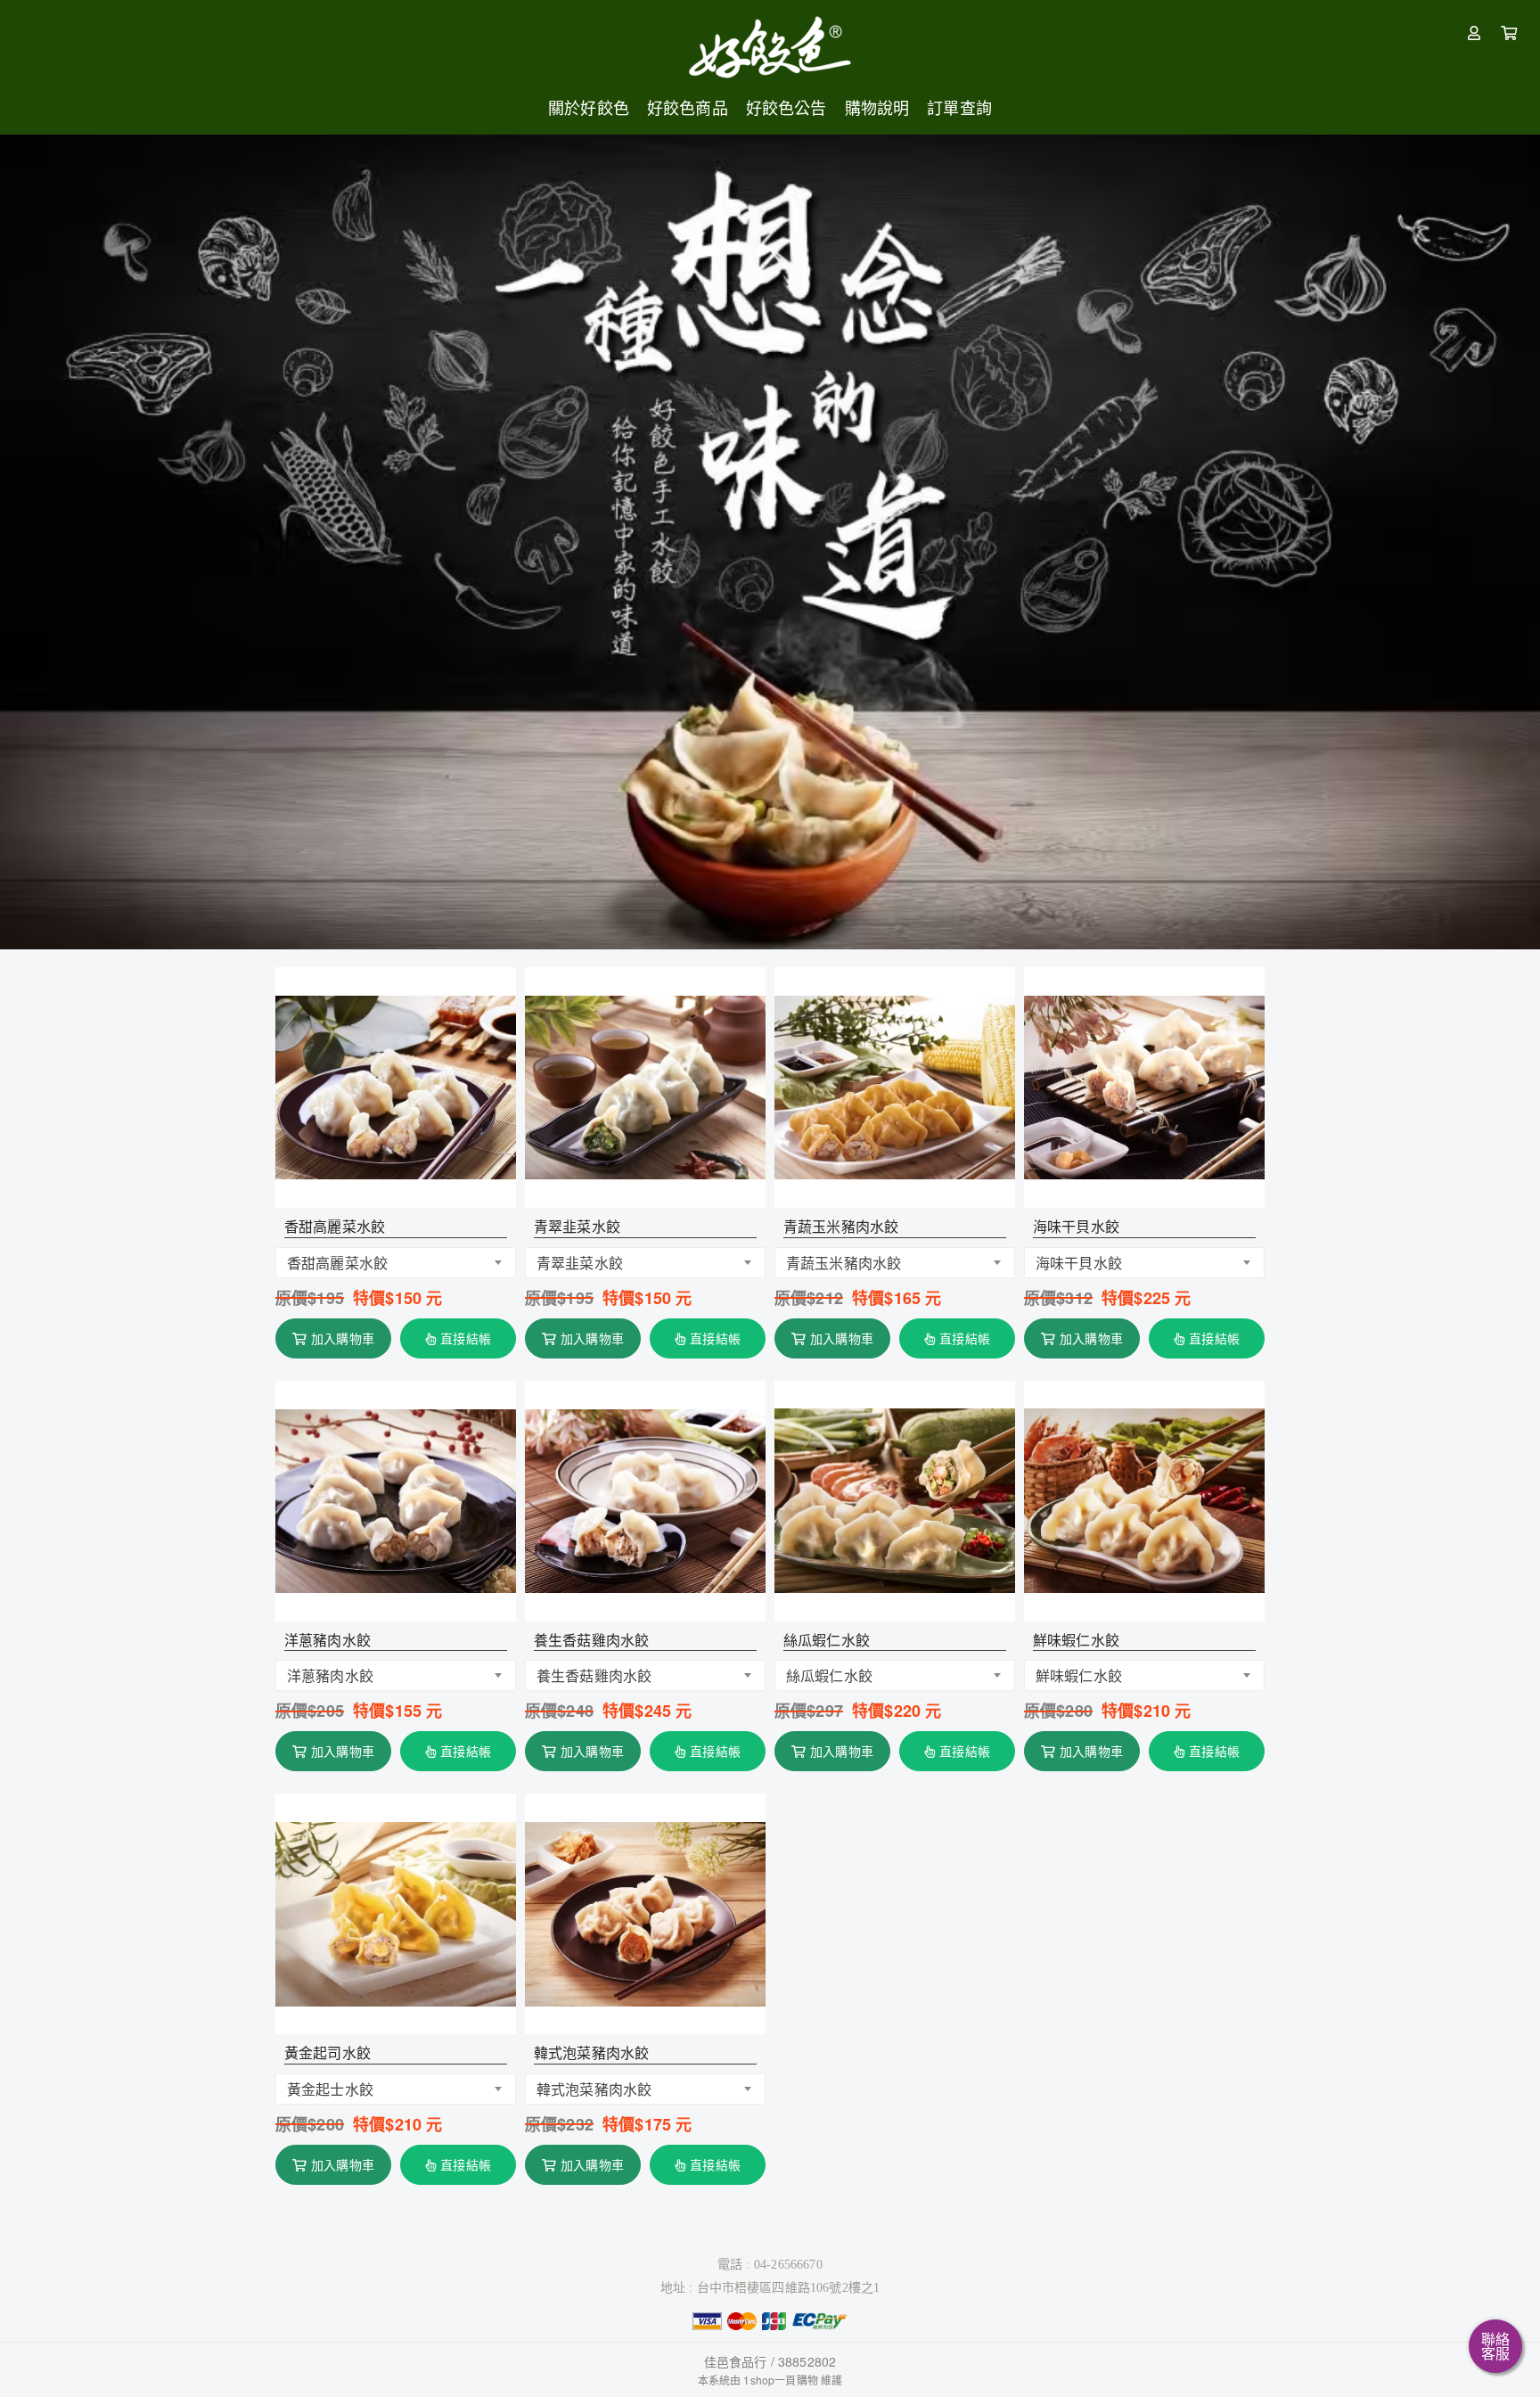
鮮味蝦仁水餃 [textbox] (1079, 1675)
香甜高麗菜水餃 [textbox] (337, 1263)
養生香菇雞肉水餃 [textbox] (594, 1675)
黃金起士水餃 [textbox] (330, 2089)
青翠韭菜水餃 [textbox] (580, 1263)
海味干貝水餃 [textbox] (1079, 1263)
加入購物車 (343, 1338)
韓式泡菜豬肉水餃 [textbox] (594, 2089)
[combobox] (396, 1263)
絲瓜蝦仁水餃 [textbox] (829, 1675)
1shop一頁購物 (780, 2380)
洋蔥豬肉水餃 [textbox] (330, 1675)
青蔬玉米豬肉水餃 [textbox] (844, 1263)
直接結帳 (466, 1338)
